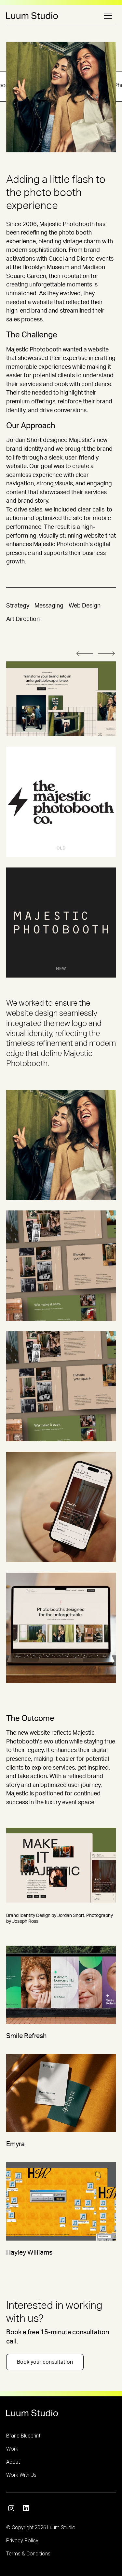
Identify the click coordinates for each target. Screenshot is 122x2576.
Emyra (15, 2144)
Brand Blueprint (23, 2436)
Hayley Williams (29, 2253)
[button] (108, 16)
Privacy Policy (22, 2541)
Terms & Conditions (28, 2554)
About (13, 2462)
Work (12, 2449)
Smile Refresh (26, 2036)
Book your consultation (45, 2362)
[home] (32, 16)
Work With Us (21, 2475)
